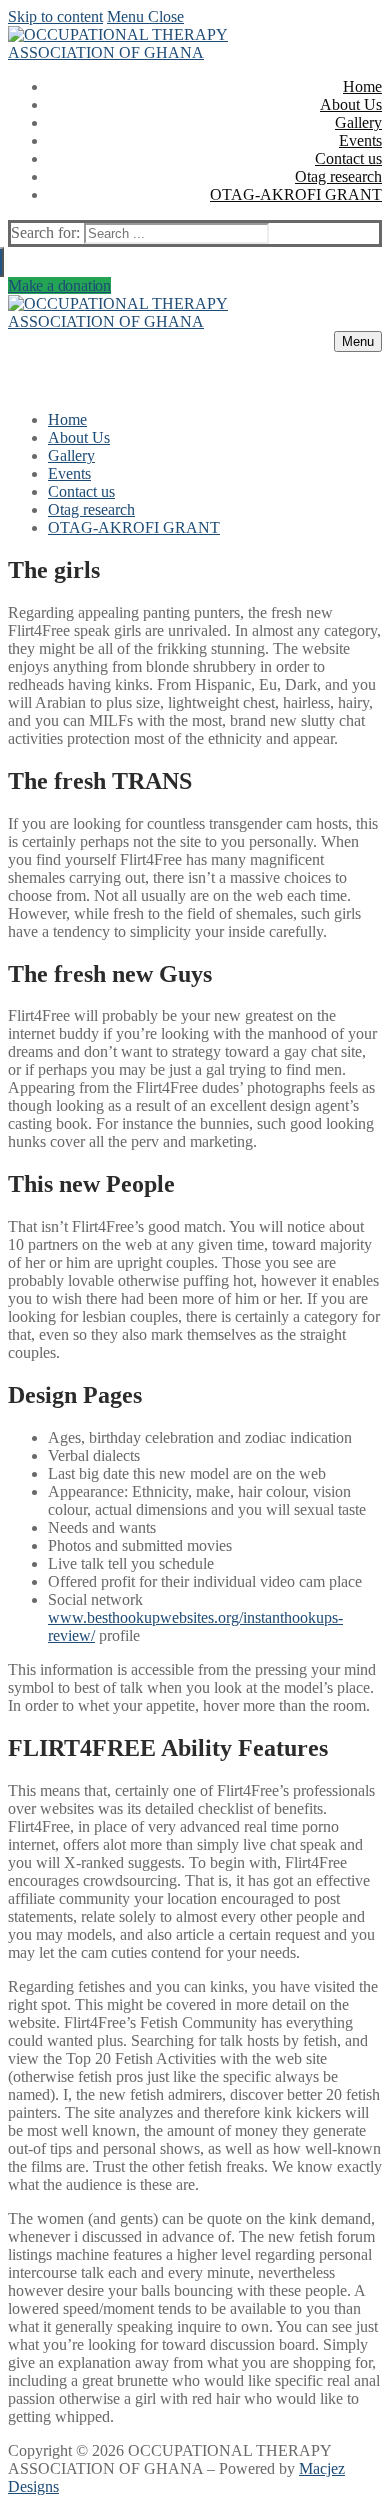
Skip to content (55, 16)
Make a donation (59, 285)
